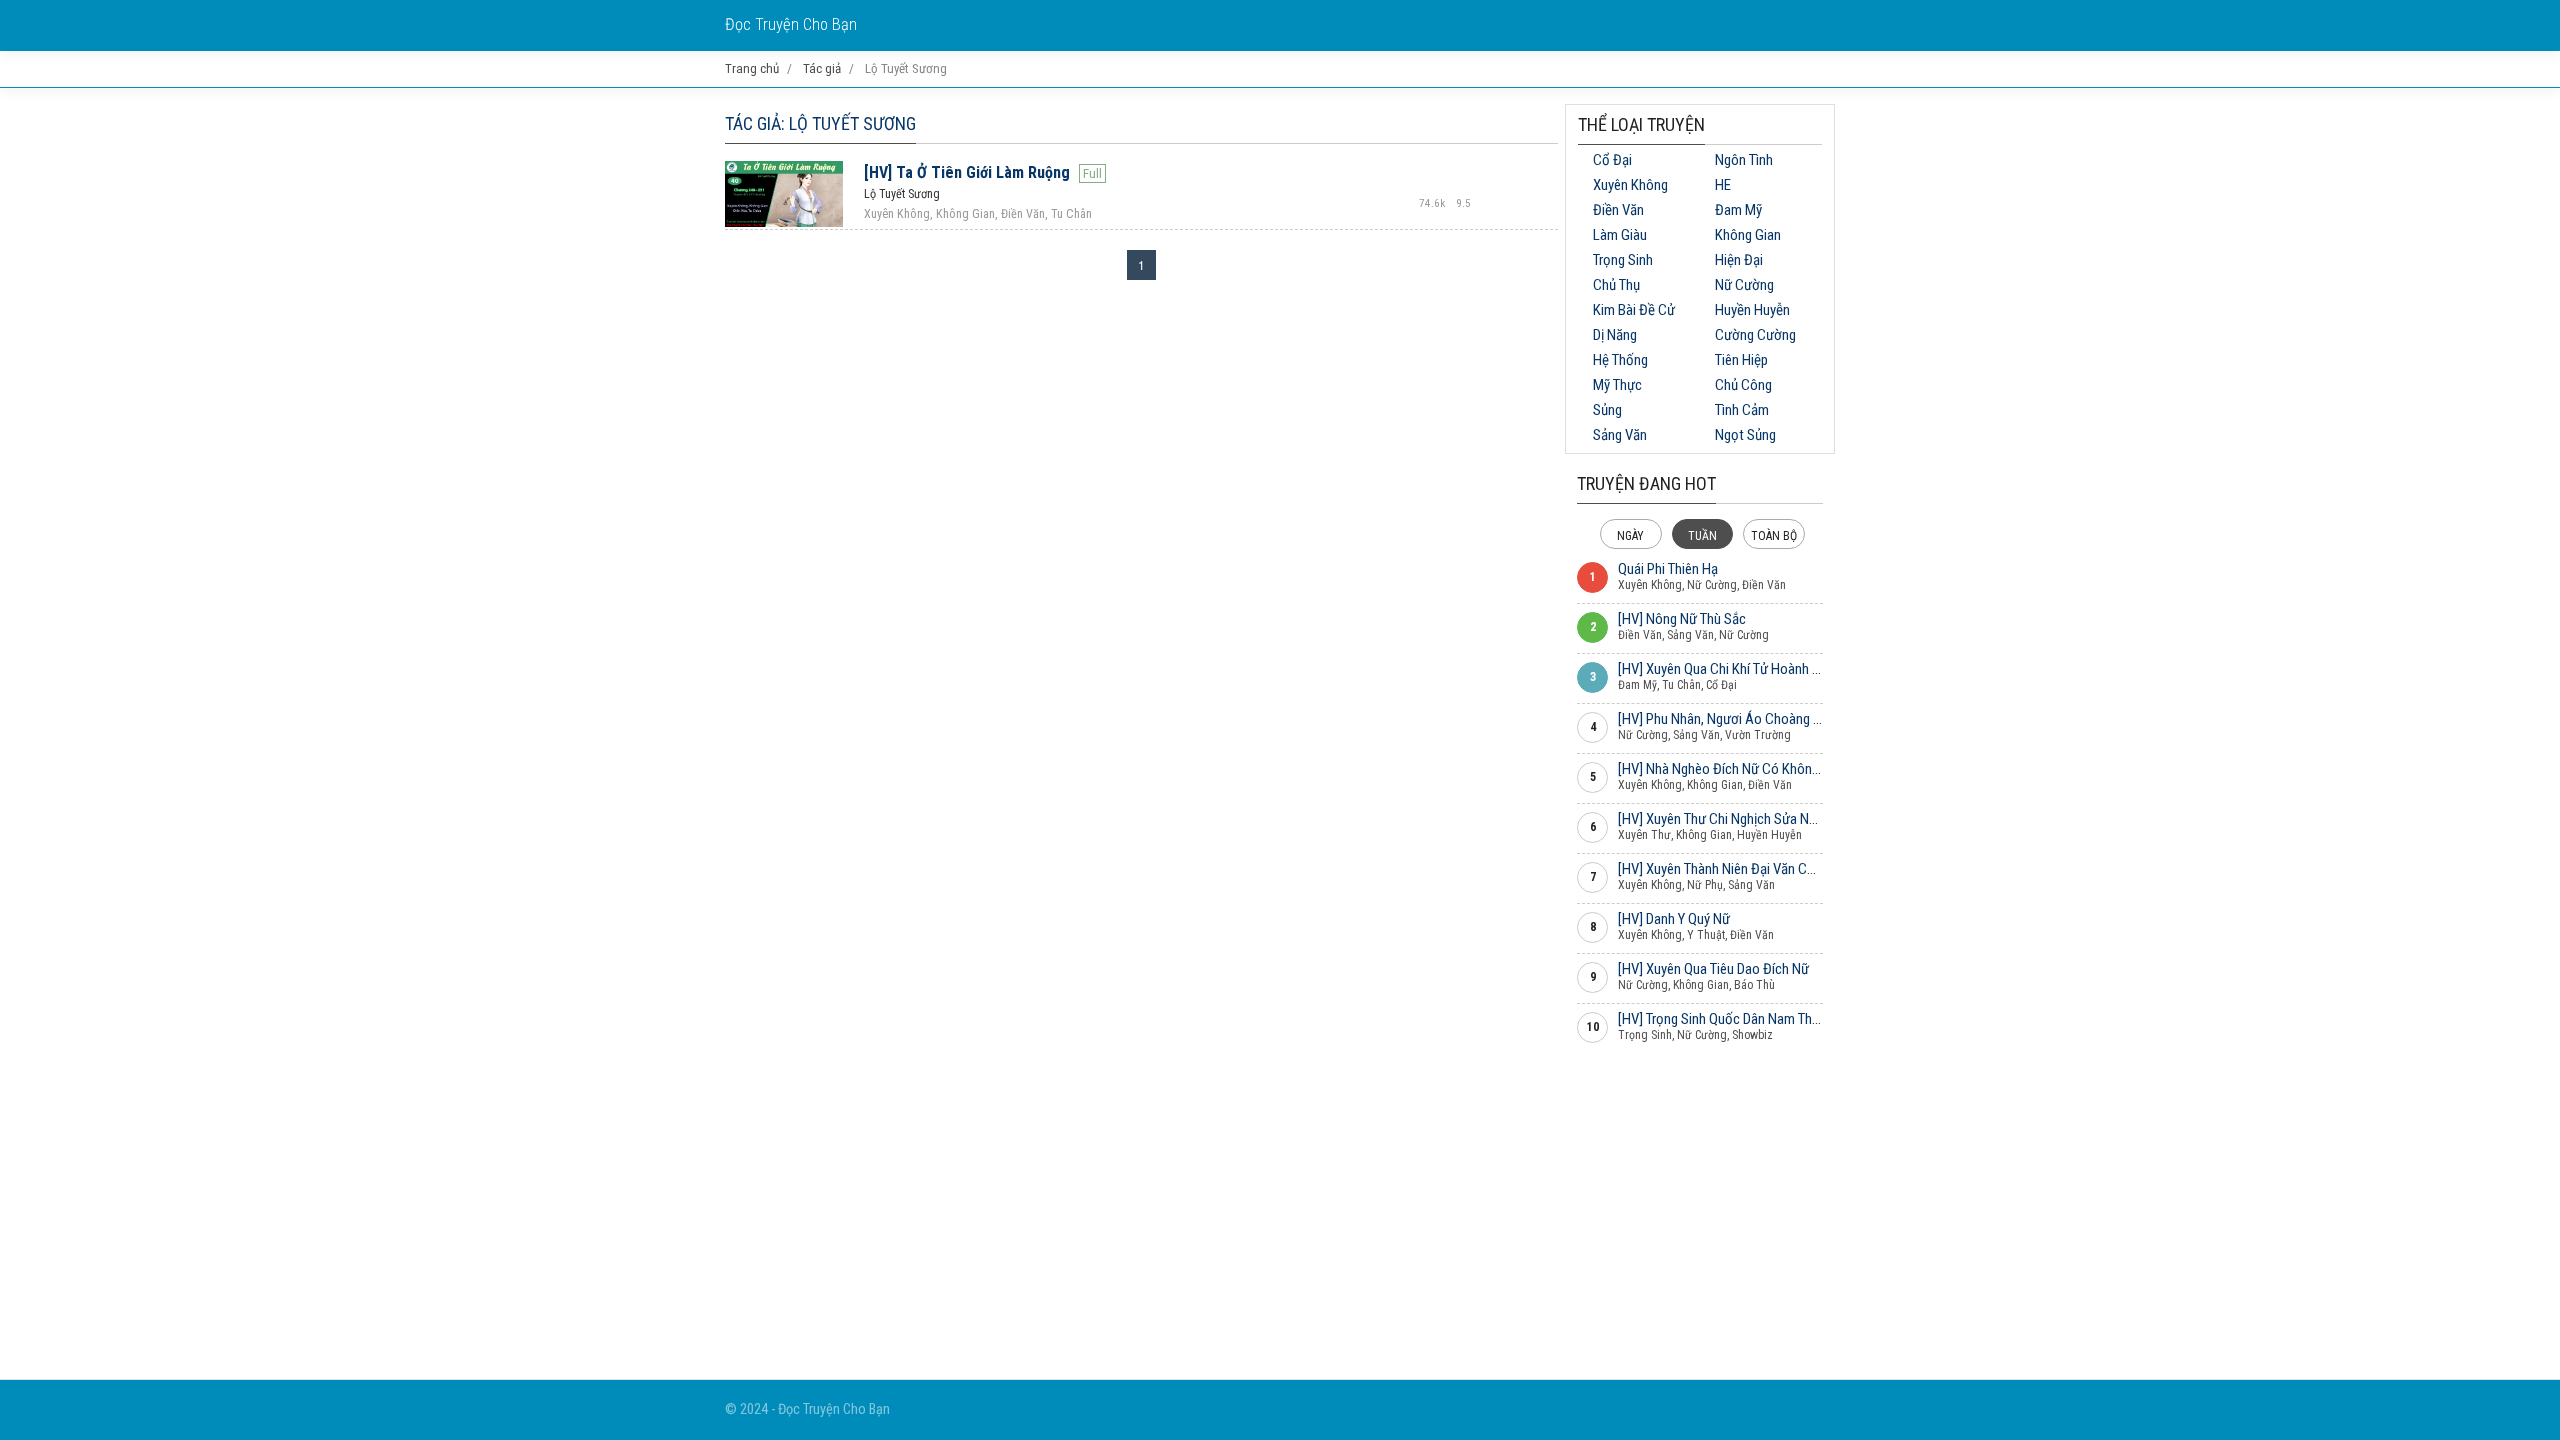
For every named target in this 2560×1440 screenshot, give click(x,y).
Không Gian (1748, 235)
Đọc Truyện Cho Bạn (791, 24)
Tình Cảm (1742, 410)
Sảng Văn (1620, 435)
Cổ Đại (1612, 160)
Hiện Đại (1739, 260)
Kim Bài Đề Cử (1634, 310)
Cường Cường (1755, 335)
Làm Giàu (1620, 235)
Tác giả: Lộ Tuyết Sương (820, 123)
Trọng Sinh (1623, 260)
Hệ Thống (1620, 360)
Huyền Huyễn (1752, 310)
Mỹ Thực (1617, 385)
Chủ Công (1743, 385)
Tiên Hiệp (1741, 360)
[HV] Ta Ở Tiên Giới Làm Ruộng (967, 172)
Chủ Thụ (1616, 285)
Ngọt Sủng (1745, 435)
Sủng (1607, 410)
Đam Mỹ (1738, 210)
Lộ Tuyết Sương (902, 194)
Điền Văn (1618, 210)
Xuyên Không (1630, 185)
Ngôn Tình (1744, 160)
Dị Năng (1615, 335)
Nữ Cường (1744, 285)
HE (1723, 185)
